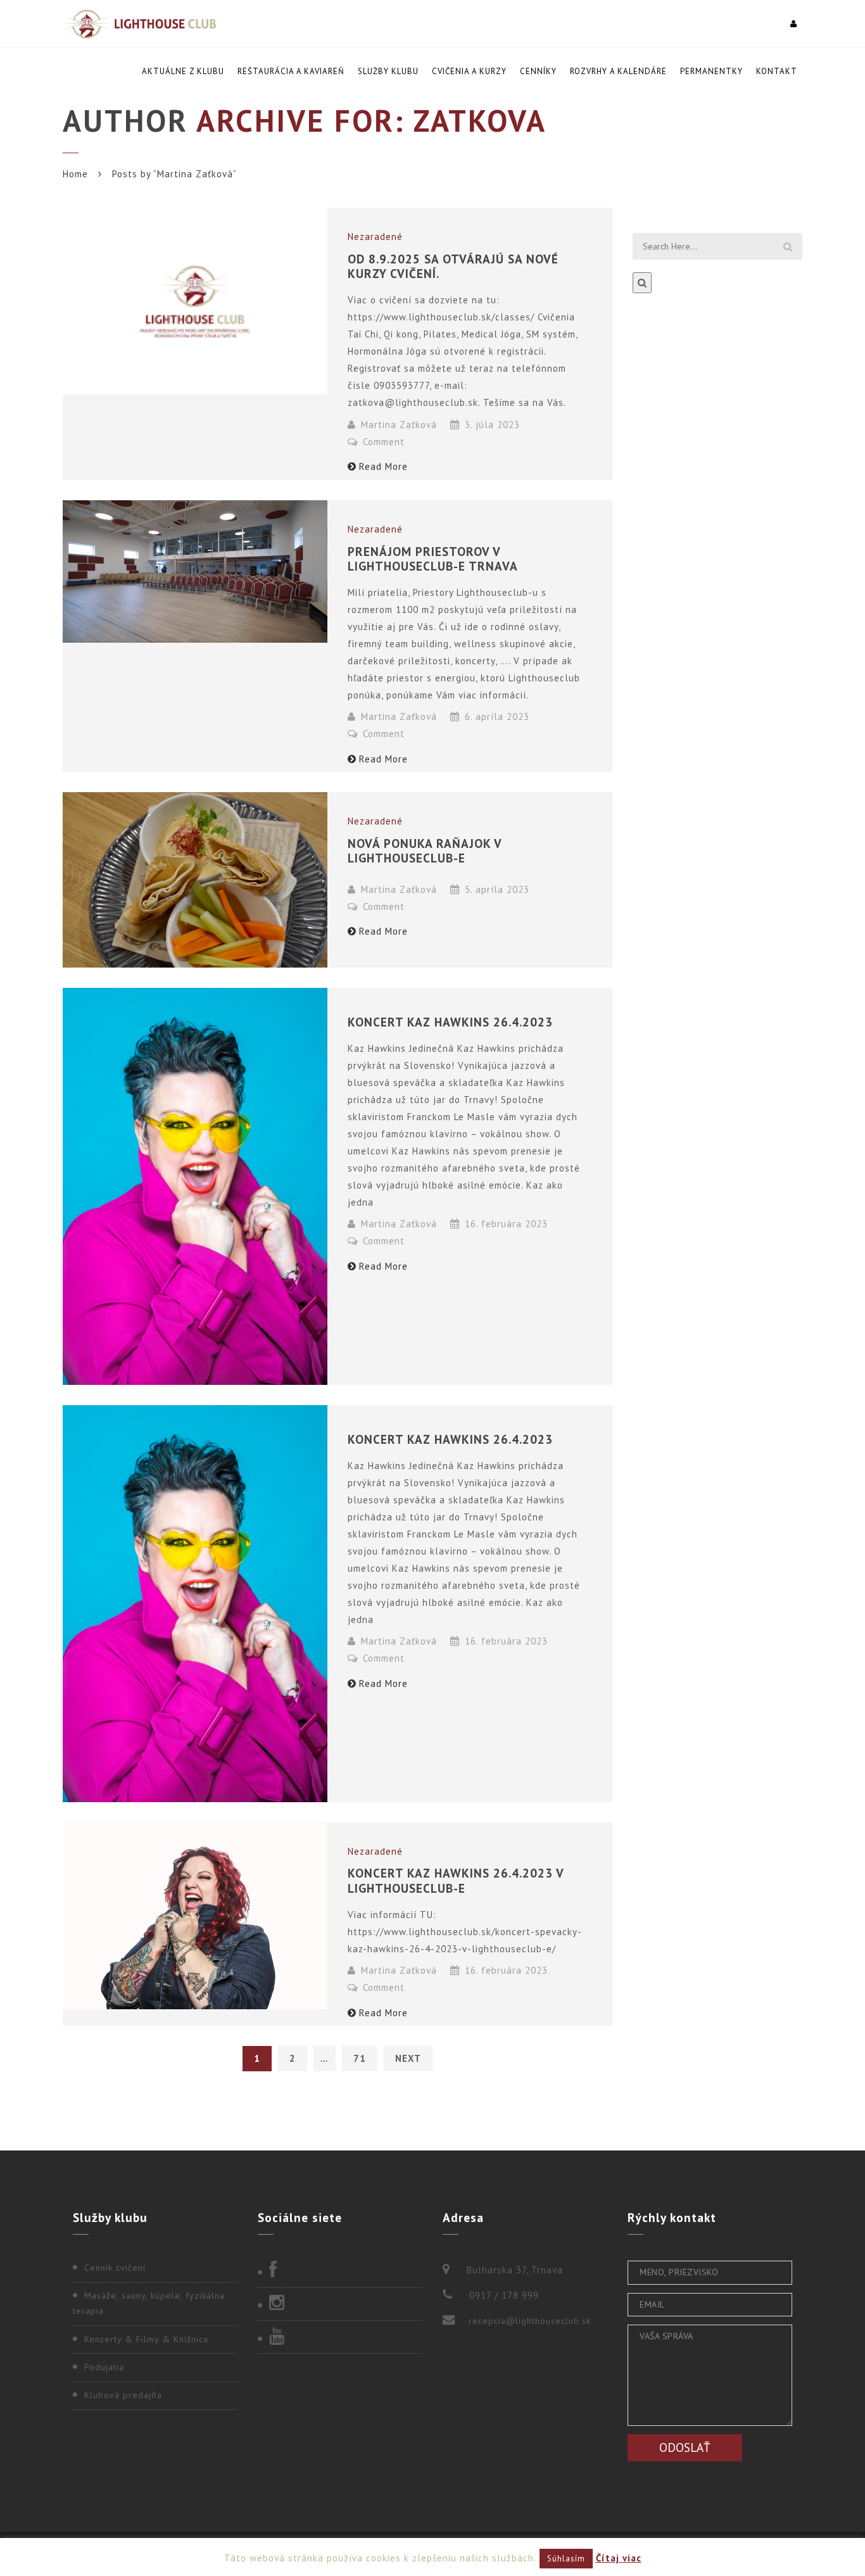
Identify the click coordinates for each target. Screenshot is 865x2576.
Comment (382, 442)
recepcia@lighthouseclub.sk (530, 2321)
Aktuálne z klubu (183, 71)
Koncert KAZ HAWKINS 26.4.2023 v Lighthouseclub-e (456, 1880)
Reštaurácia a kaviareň (291, 71)
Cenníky (538, 71)
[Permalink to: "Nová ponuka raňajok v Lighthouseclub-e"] (195, 880)
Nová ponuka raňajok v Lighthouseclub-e (425, 850)
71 (360, 2058)
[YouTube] (340, 2337)
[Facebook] (340, 2271)
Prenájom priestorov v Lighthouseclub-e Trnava (433, 559)
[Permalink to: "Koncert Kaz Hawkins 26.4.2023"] (195, 1186)
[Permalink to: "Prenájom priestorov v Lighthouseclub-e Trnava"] (195, 572)
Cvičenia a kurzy (469, 71)
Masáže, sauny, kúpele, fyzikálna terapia (149, 2303)
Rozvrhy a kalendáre (618, 71)
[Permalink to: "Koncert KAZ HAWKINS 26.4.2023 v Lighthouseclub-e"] (195, 1916)
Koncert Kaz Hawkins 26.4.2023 (450, 1022)
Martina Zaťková (399, 425)
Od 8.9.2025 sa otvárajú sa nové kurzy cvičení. (453, 266)
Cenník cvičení (115, 2268)
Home (75, 174)
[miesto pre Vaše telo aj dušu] (139, 24)
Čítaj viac (619, 2558)
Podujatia (104, 2367)
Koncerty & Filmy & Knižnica (146, 2339)
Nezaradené (375, 237)
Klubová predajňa (123, 2395)
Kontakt (777, 71)
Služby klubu (388, 71)
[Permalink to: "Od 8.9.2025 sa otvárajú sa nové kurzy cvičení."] (195, 301)
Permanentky (711, 71)
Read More (383, 466)
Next (408, 2058)
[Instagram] (340, 2304)
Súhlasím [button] (566, 2559)
